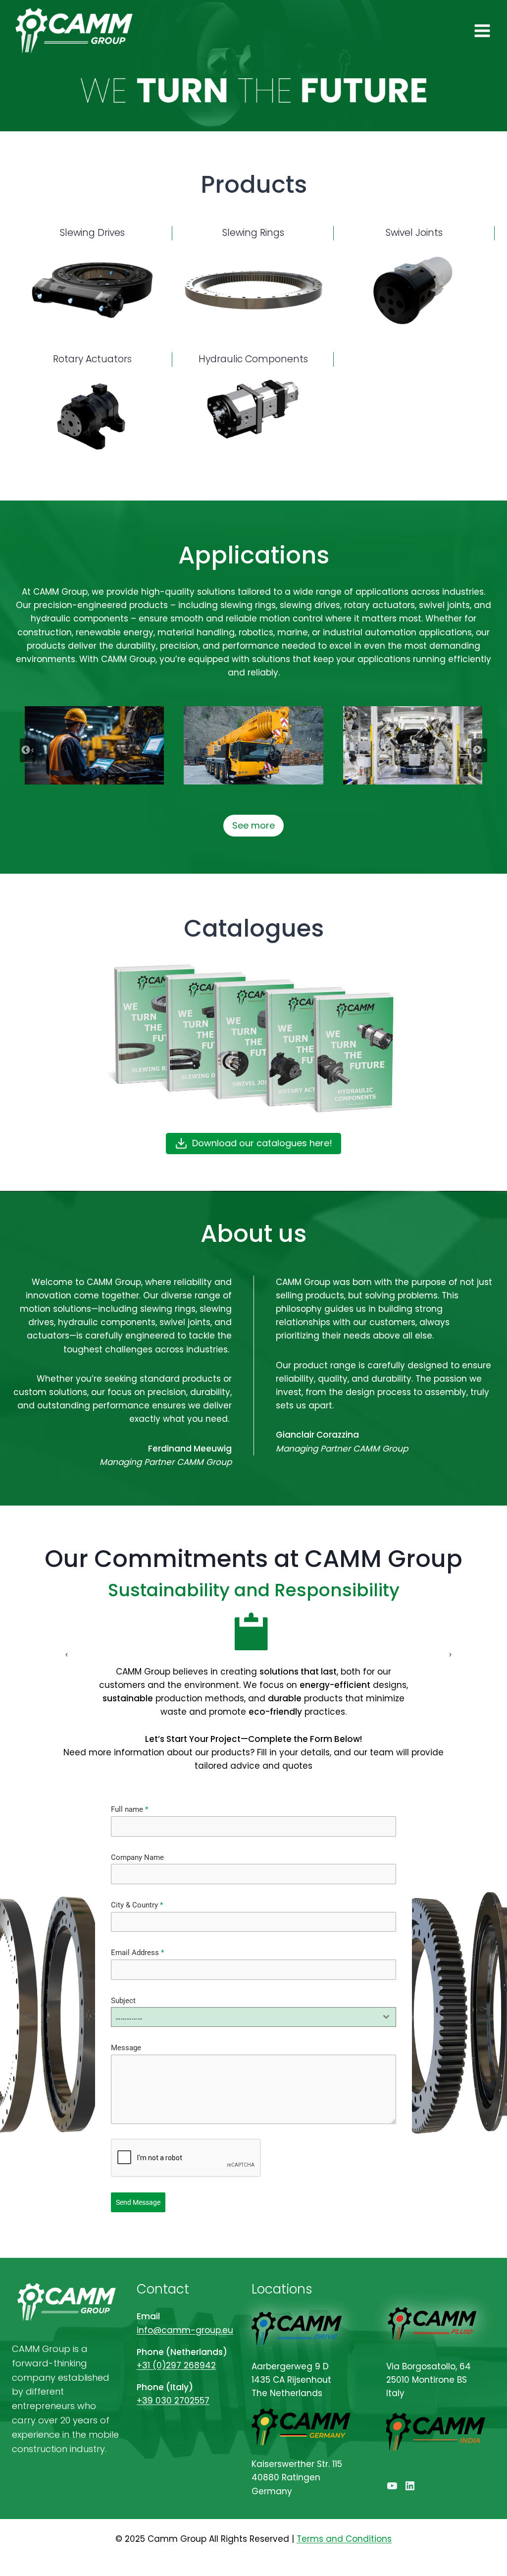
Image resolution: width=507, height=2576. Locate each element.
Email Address (137, 1953)
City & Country (137, 1905)
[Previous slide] (62, 1655)
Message (126, 2048)
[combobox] (254, 2017)
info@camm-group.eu (185, 2330)
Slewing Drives (92, 233)
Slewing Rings (253, 233)
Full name (129, 1809)
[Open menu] (482, 30)
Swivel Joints (414, 233)
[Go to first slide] (445, 1655)
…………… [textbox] (129, 2017)
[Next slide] (479, 750)
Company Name (137, 1857)
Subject (123, 2001)
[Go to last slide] (28, 750)
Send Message (138, 2202)
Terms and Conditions (344, 2539)
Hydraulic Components (253, 359)
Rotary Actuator (90, 359)
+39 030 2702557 (173, 2401)
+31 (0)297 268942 (176, 2365)
